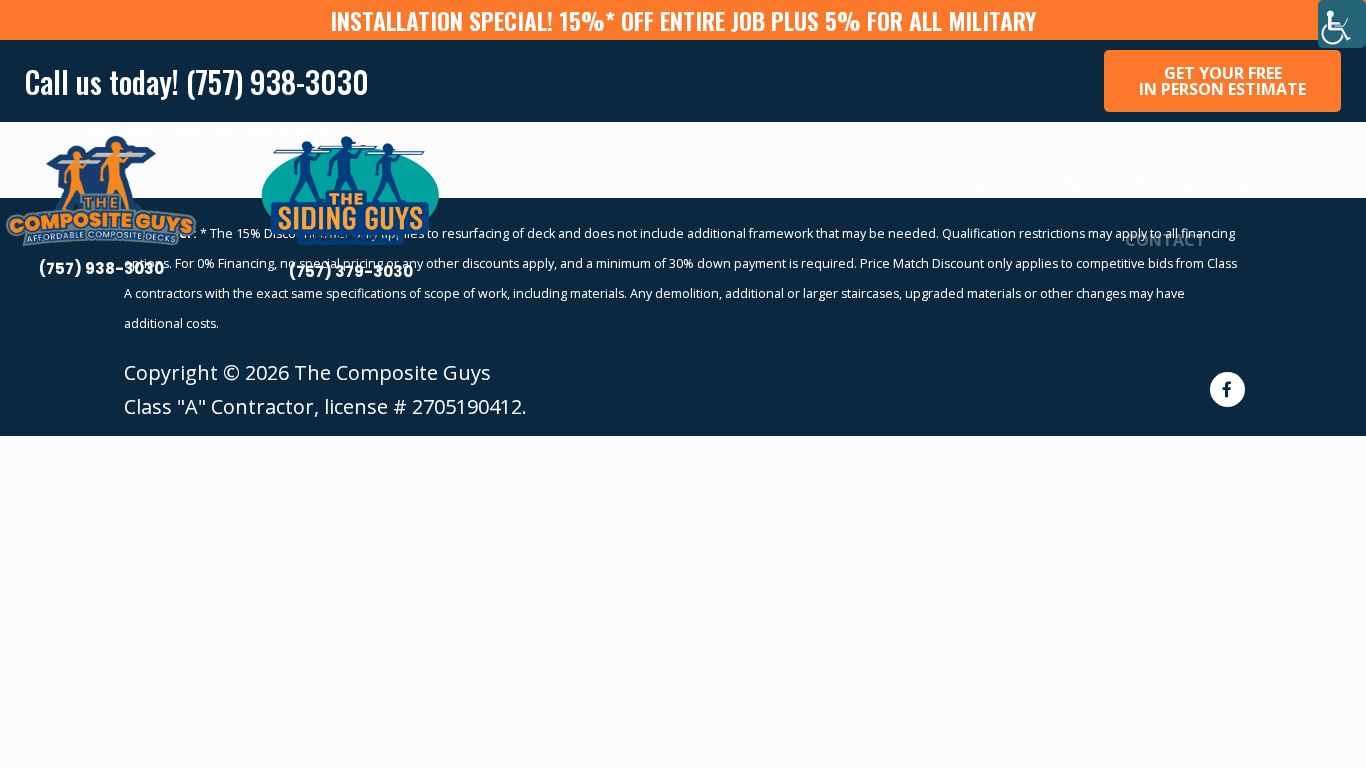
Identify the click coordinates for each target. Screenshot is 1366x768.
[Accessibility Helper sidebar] (1342, 24)
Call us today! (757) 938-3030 (197, 81)
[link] (101, 212)
